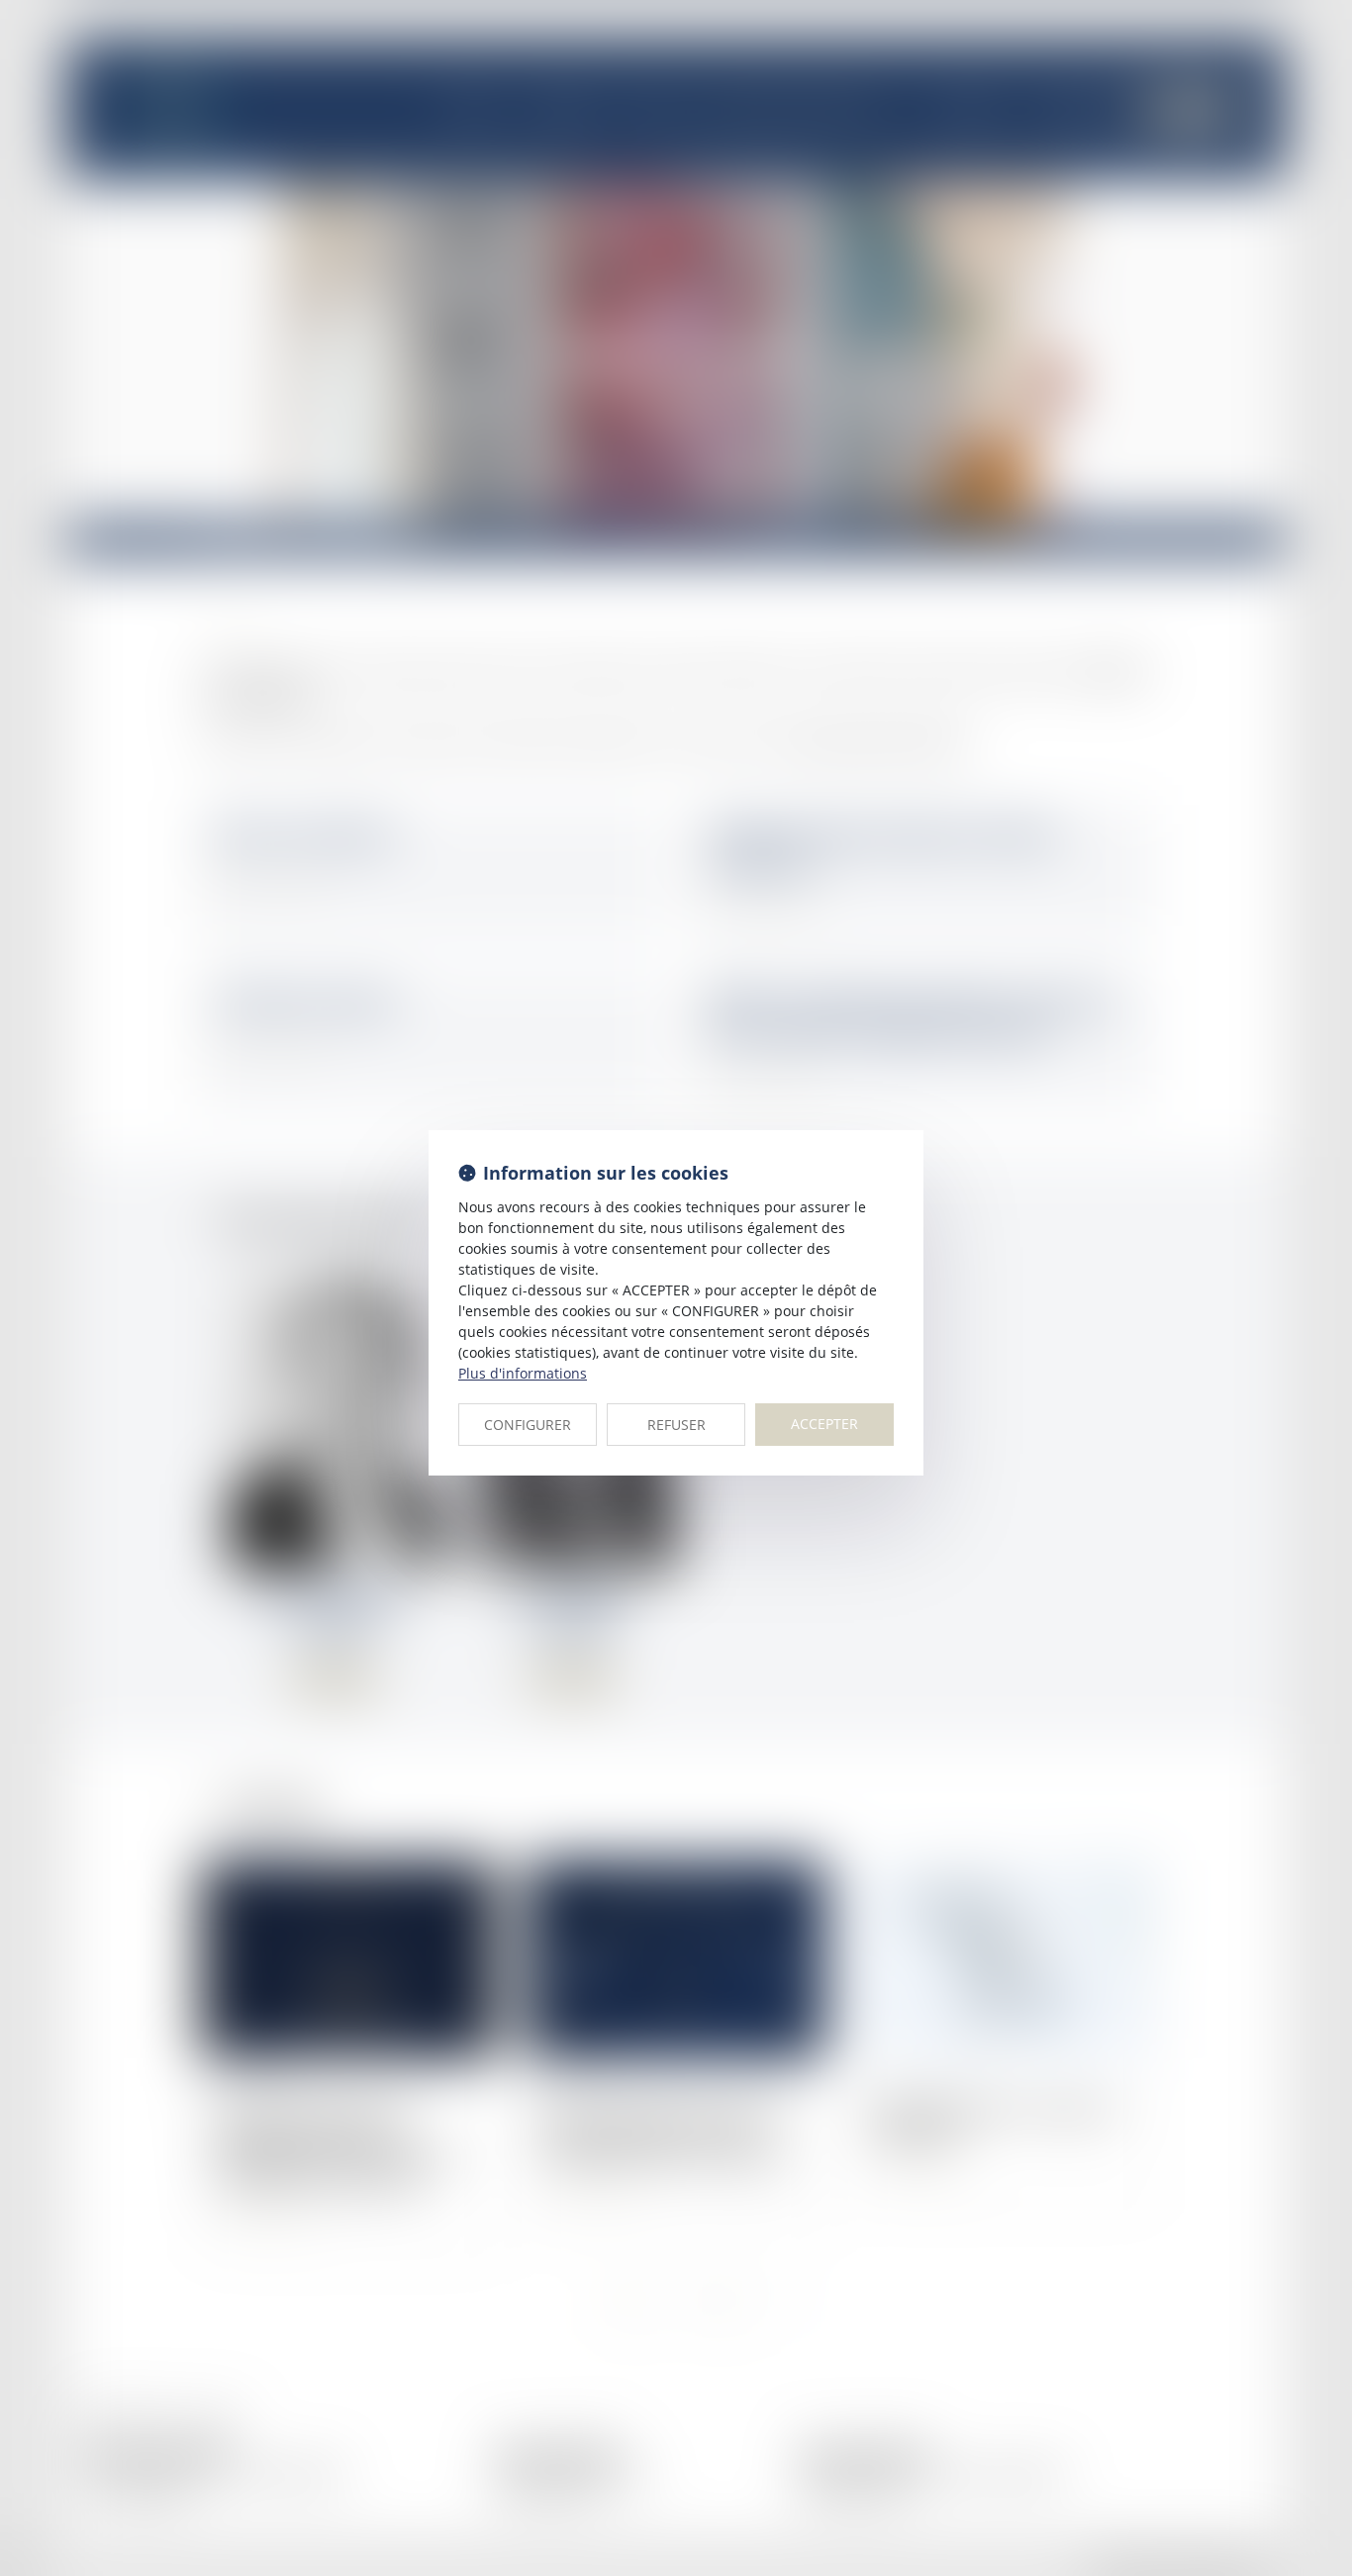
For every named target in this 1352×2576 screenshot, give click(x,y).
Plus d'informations (523, 1373)
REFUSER (676, 1425)
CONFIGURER (528, 1425)
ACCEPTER (824, 1424)
